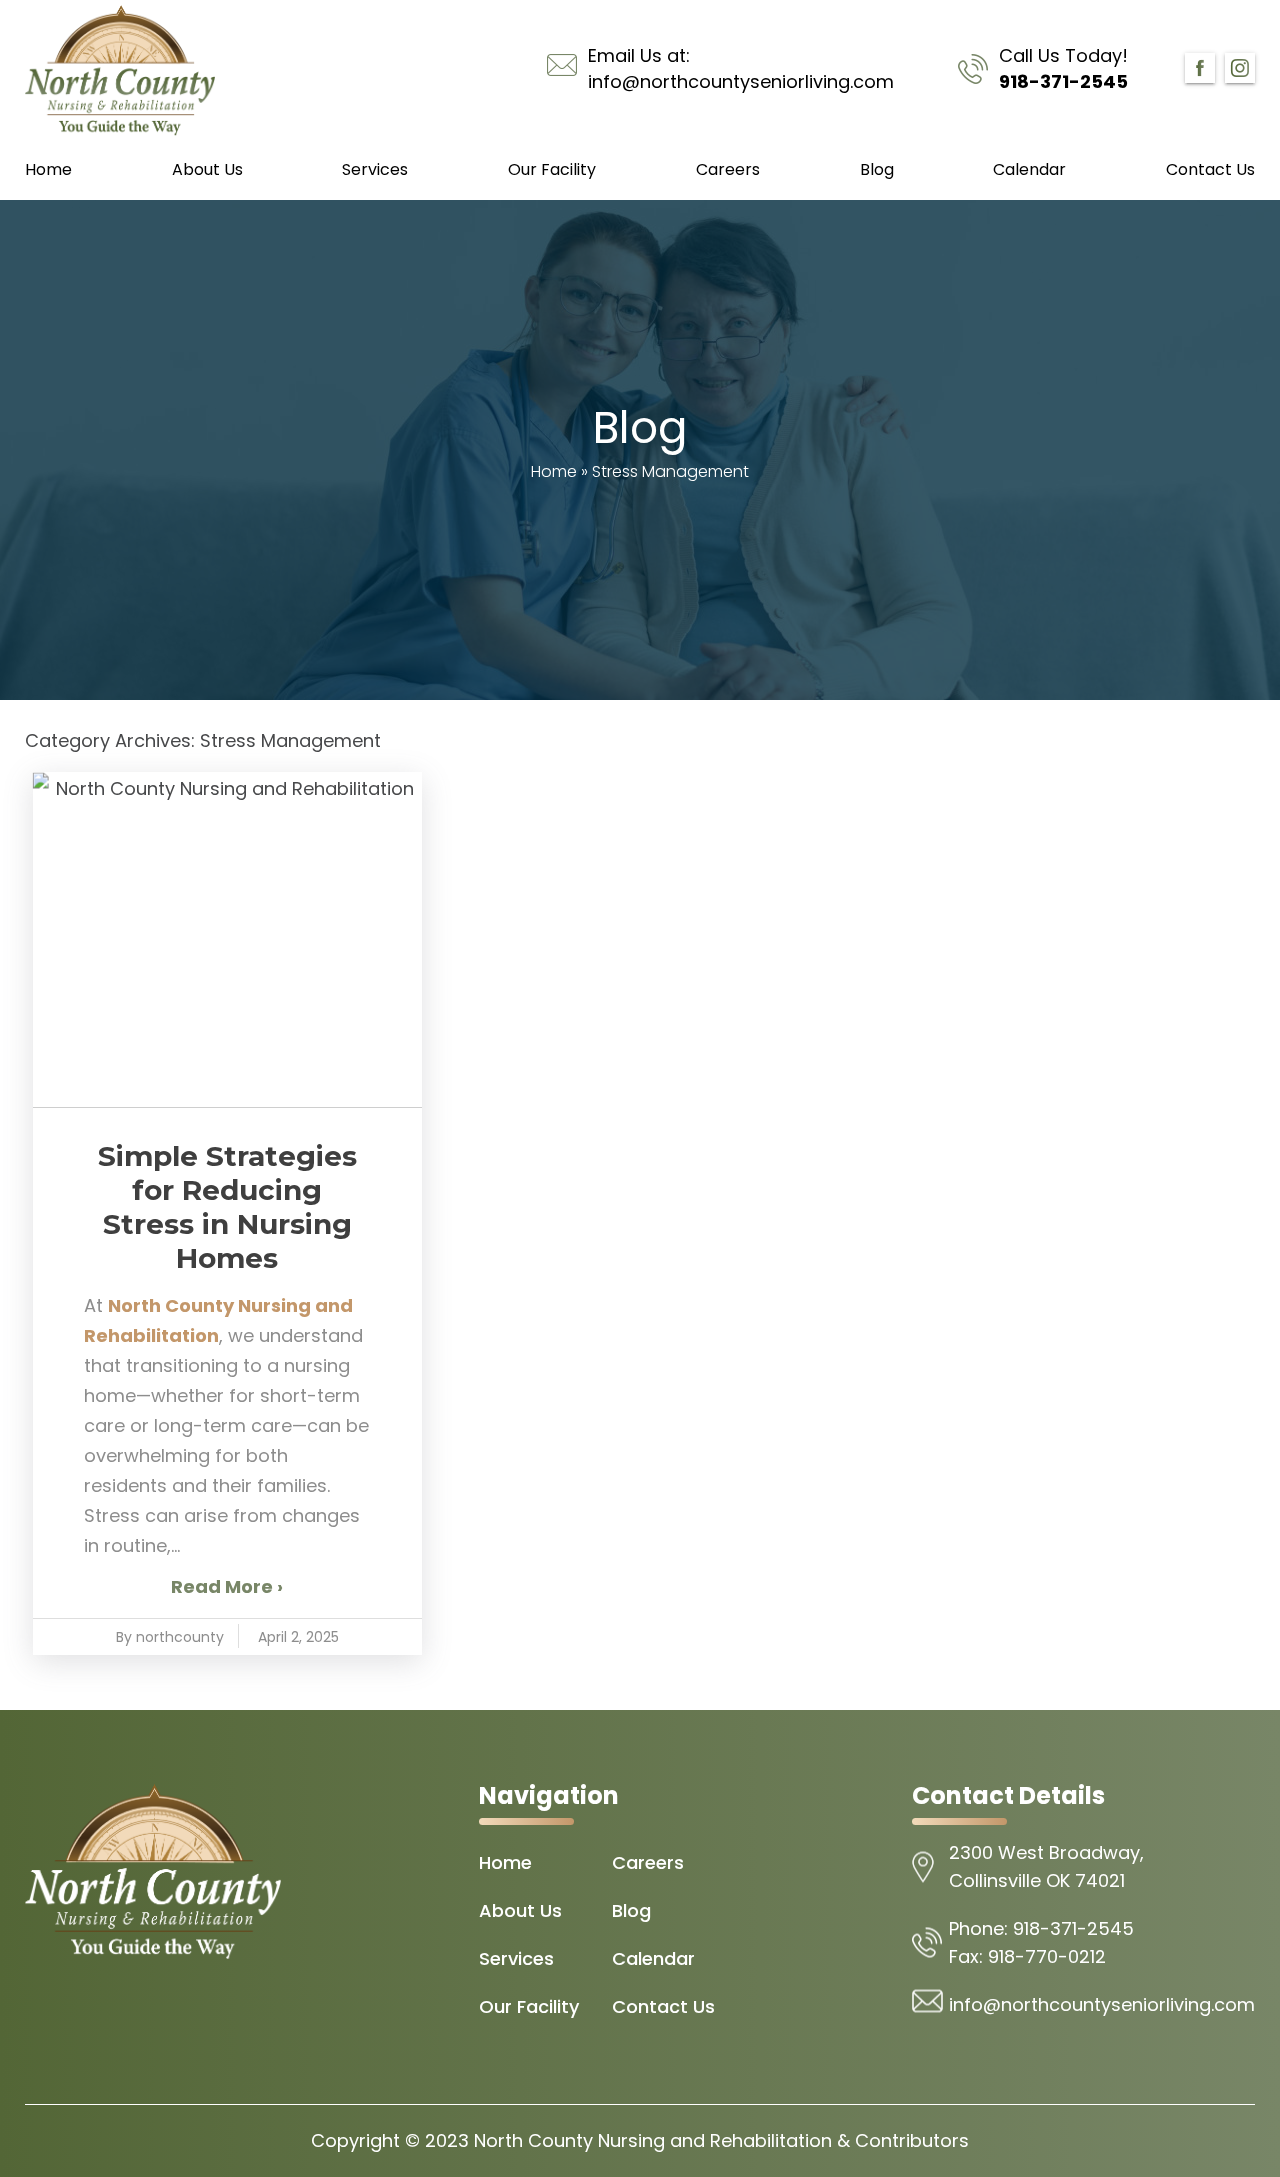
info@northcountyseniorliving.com (741, 81)
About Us (207, 169)
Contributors (912, 2140)
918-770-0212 (1047, 1956)
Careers (728, 169)
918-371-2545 (1063, 81)
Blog (877, 169)
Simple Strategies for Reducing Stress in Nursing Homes (227, 1207)
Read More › (227, 1586)
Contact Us (1210, 169)
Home (48, 169)
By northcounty (170, 1637)
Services (375, 169)
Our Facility (552, 169)
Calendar (1029, 169)
